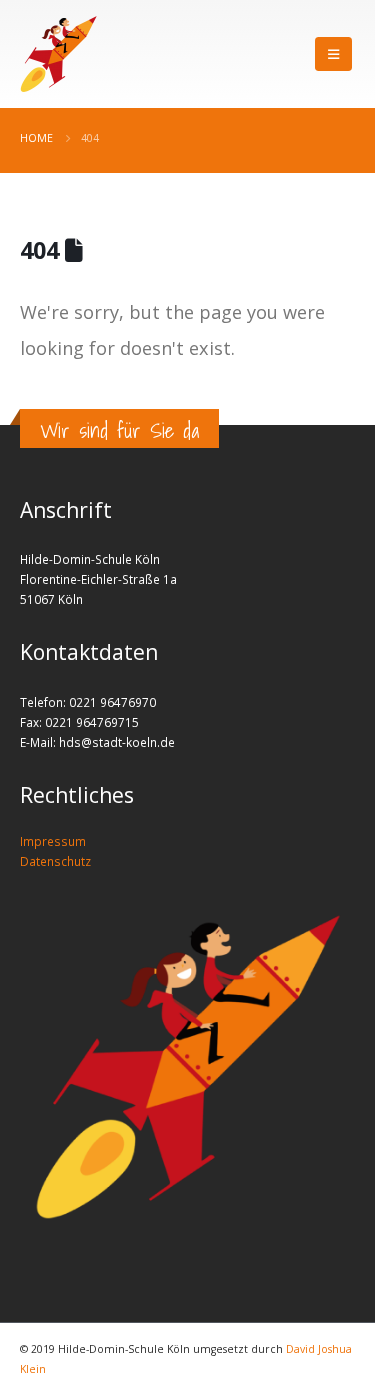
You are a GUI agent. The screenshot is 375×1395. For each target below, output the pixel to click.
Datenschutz (55, 861)
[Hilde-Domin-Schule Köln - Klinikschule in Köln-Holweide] (58, 54)
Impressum (53, 841)
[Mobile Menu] (333, 54)
